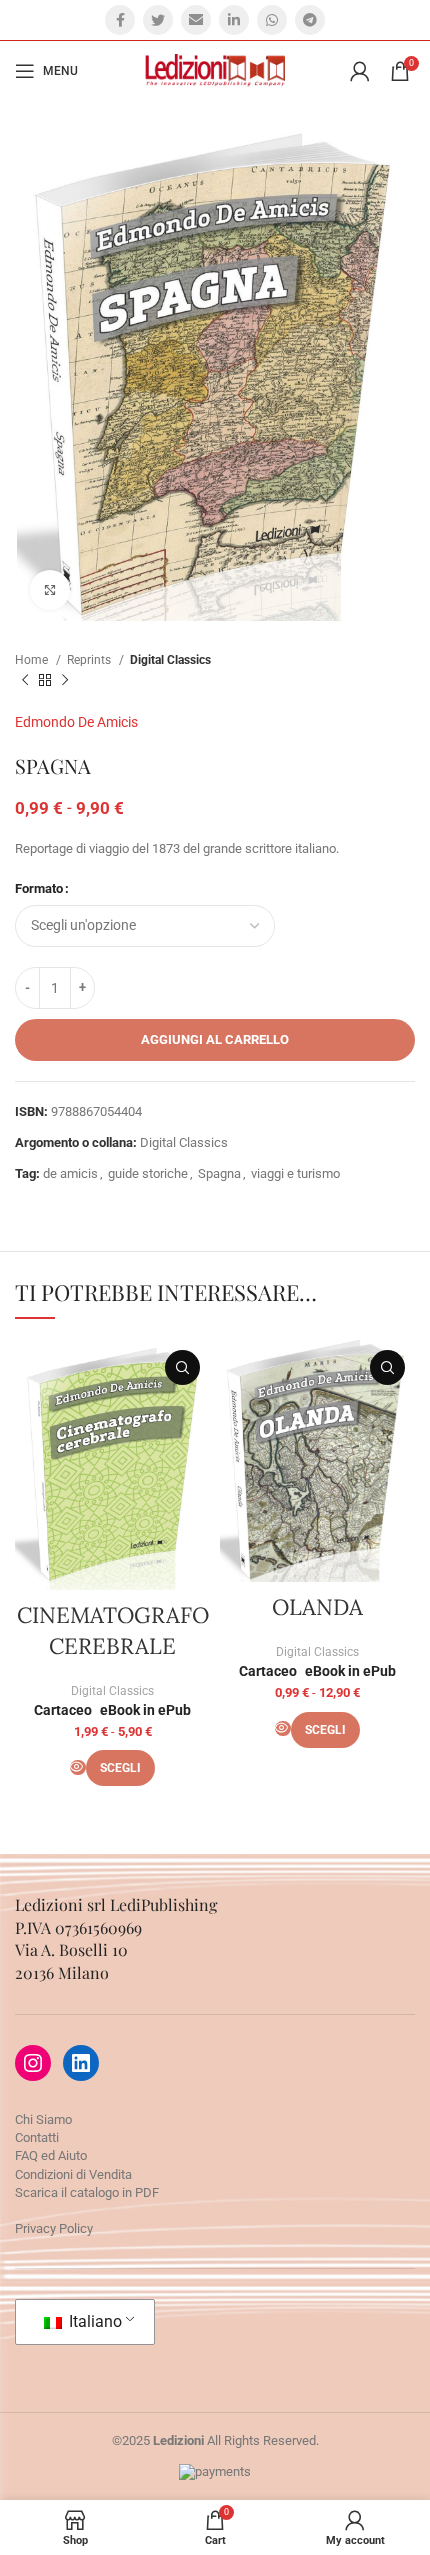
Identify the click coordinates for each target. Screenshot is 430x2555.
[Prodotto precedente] (25, 680)
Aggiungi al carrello (215, 1039)
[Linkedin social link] (234, 20)
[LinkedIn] (81, 2063)
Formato (39, 888)
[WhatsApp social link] (272, 20)
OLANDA (317, 1607)
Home (33, 660)
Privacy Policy (54, 2228)
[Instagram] (33, 2063)
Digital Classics (170, 660)
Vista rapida (182, 1367)
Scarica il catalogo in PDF (87, 2192)
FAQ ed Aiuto (51, 2155)
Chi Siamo (43, 2119)
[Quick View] (78, 1767)
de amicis (70, 1173)
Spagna (219, 1173)
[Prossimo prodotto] (65, 680)
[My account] (360, 71)
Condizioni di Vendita (73, 2174)
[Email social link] (196, 20)
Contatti (37, 2137)
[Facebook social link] (120, 20)
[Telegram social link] (310, 20)
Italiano (93, 2321)
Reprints (90, 660)
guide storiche (148, 1173)
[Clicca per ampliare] (50, 590)
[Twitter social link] (158, 20)
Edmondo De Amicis (76, 722)
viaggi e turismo (295, 1173)
